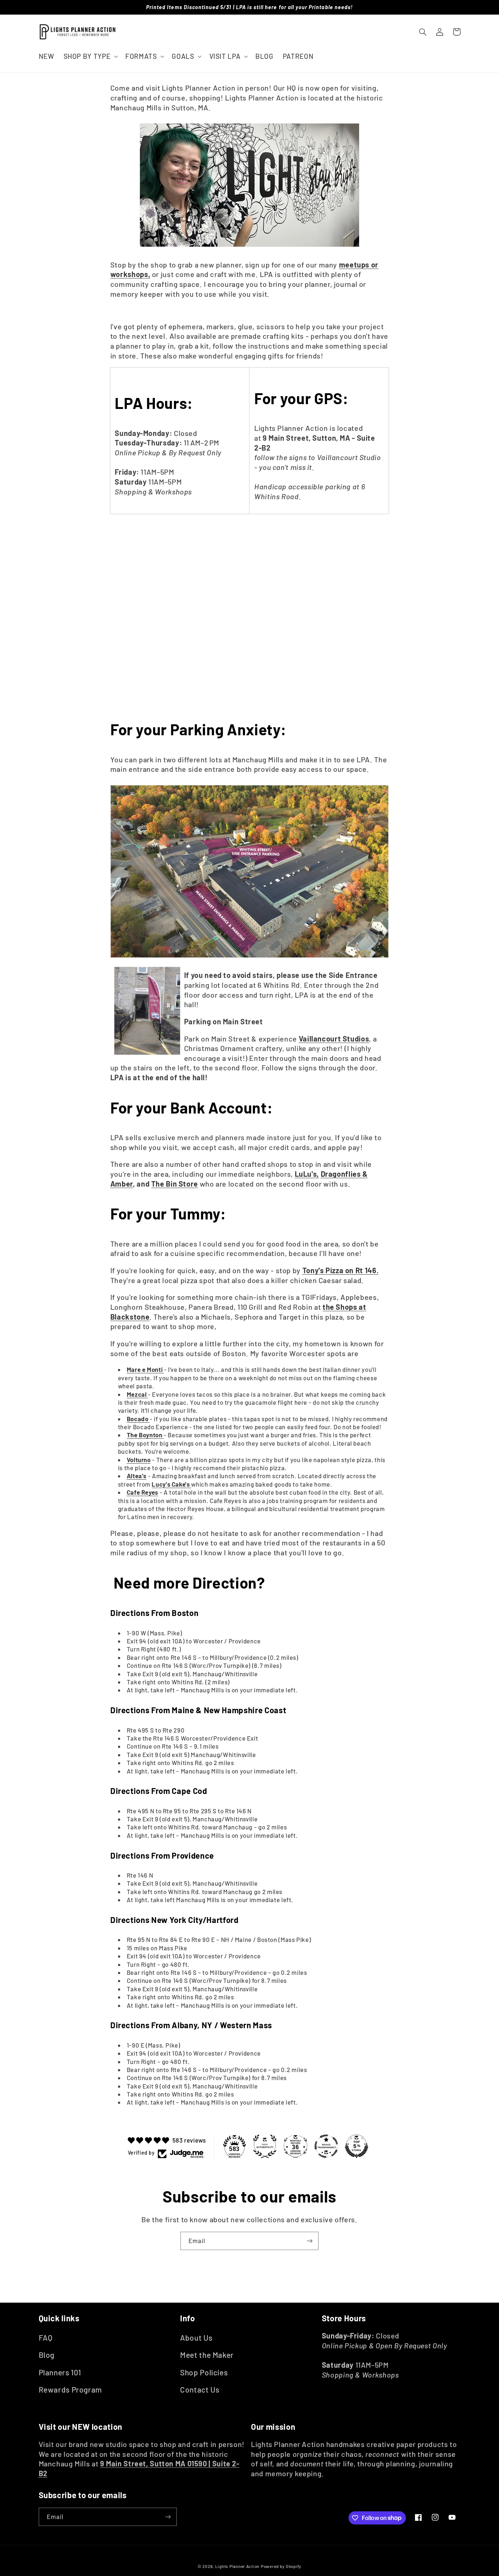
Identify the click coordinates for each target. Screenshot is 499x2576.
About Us (196, 2338)
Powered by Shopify (281, 2566)
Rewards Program (70, 2389)
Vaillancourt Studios (334, 1039)
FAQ (46, 2338)
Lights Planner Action (237, 2566)
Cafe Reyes (142, 1492)
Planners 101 (60, 2372)
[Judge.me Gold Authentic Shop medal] (265, 2146)
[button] (90, 56)
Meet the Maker (207, 2355)
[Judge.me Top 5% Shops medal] (357, 2146)
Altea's (137, 1476)
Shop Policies (204, 2372)
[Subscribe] (310, 2241)
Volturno (139, 1460)
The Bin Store (175, 1184)
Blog (47, 2355)
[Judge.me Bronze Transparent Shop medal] (326, 2146)
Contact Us (200, 2389)
